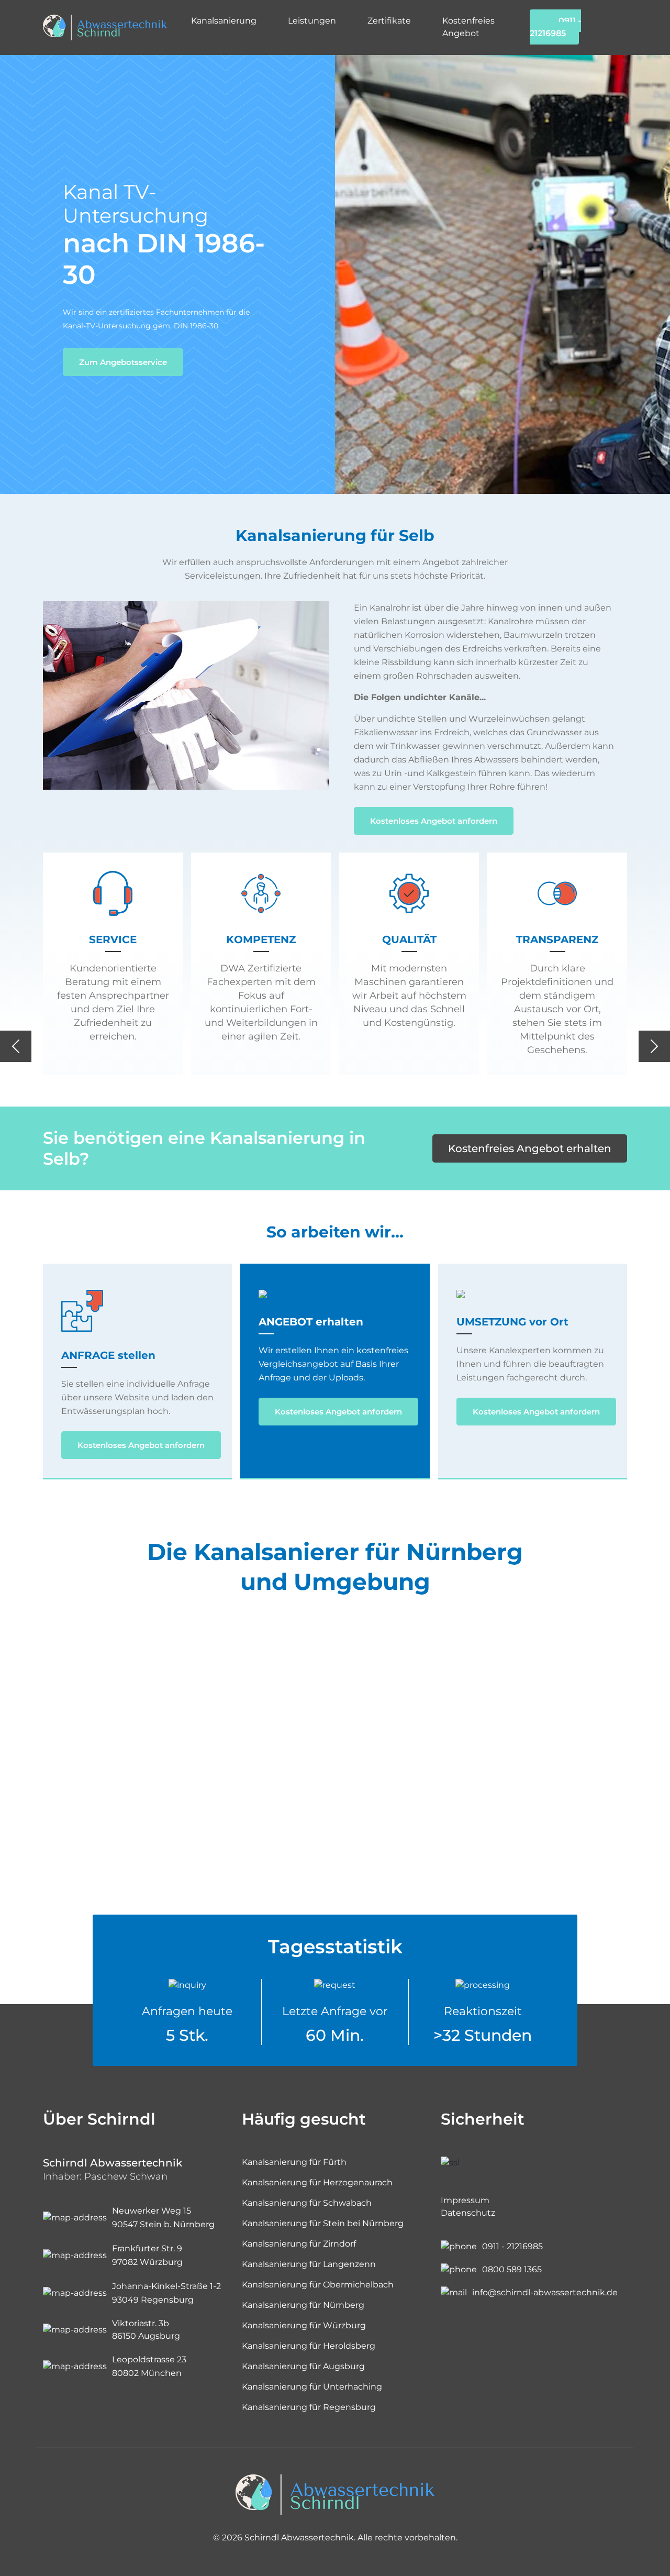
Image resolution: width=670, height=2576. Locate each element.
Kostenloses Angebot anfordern (434, 821)
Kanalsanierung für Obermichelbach (318, 2285)
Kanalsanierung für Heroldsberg (309, 2346)
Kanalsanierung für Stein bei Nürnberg (323, 2223)
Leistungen (312, 21)
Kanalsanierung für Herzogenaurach (317, 2182)
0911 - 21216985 (555, 27)
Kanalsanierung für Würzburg (304, 2325)
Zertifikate (389, 21)
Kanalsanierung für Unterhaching (312, 2387)
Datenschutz (468, 2213)
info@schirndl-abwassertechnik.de (545, 2292)
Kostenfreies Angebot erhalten (530, 1148)
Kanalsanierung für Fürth (294, 2162)
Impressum (465, 2200)
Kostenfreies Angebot (468, 27)
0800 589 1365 (512, 2269)
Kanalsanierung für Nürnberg (303, 2305)
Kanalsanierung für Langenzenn (309, 2264)
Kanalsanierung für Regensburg (309, 2407)
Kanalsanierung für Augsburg (303, 2366)
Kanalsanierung (224, 21)
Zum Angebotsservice (123, 362)
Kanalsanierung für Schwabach (307, 2203)
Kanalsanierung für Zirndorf (299, 2244)
